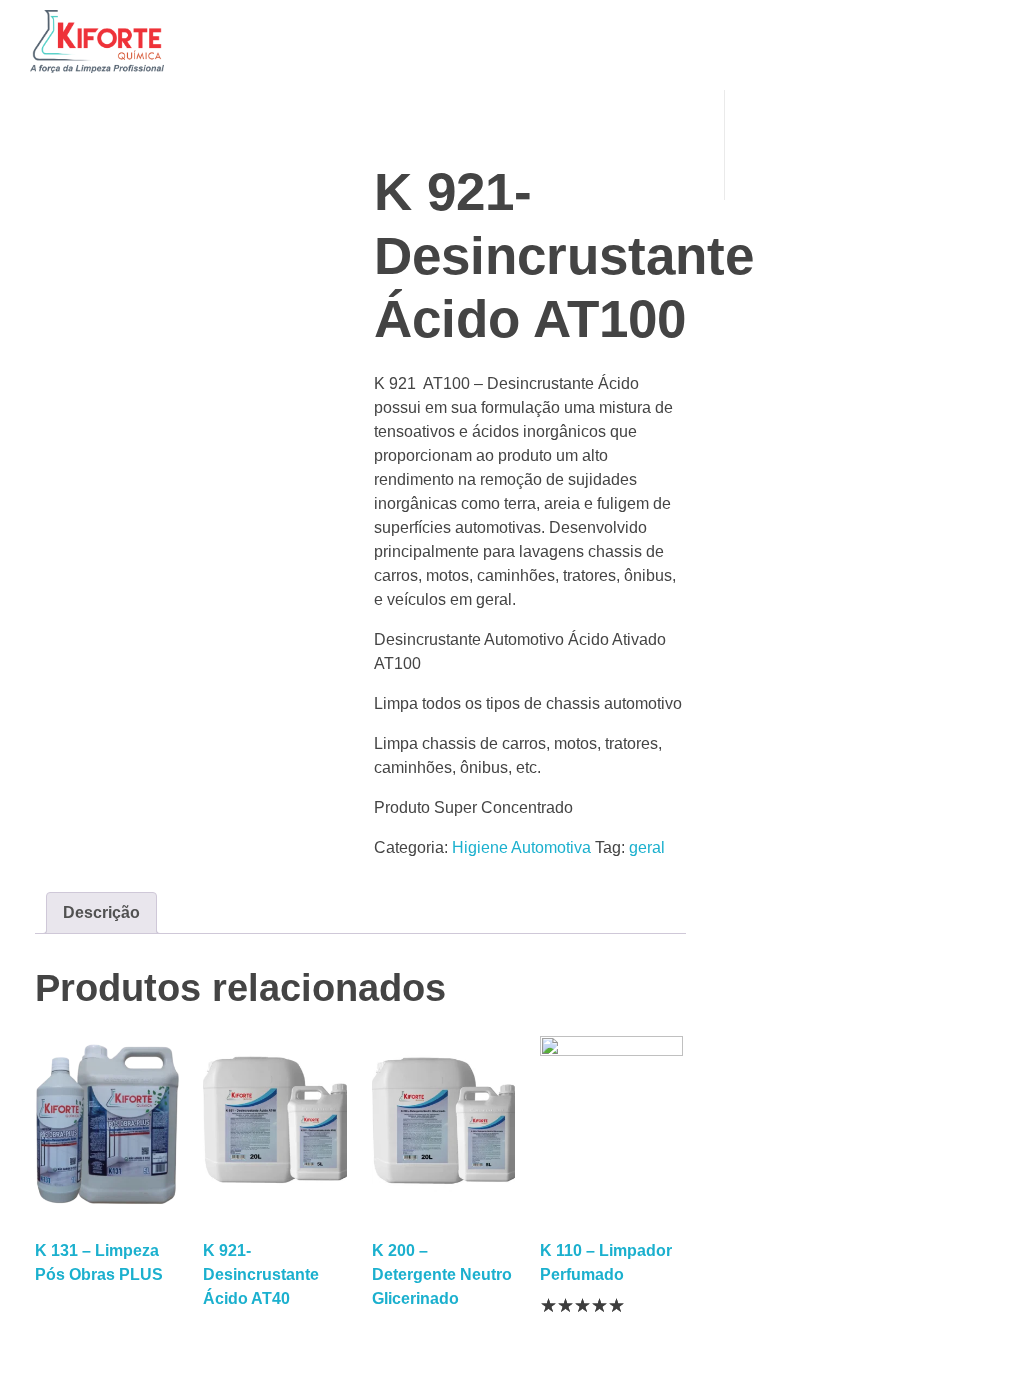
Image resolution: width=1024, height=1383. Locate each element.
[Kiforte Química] (97, 41)
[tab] (101, 913)
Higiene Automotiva (521, 847)
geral (647, 847)
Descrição (101, 912)
